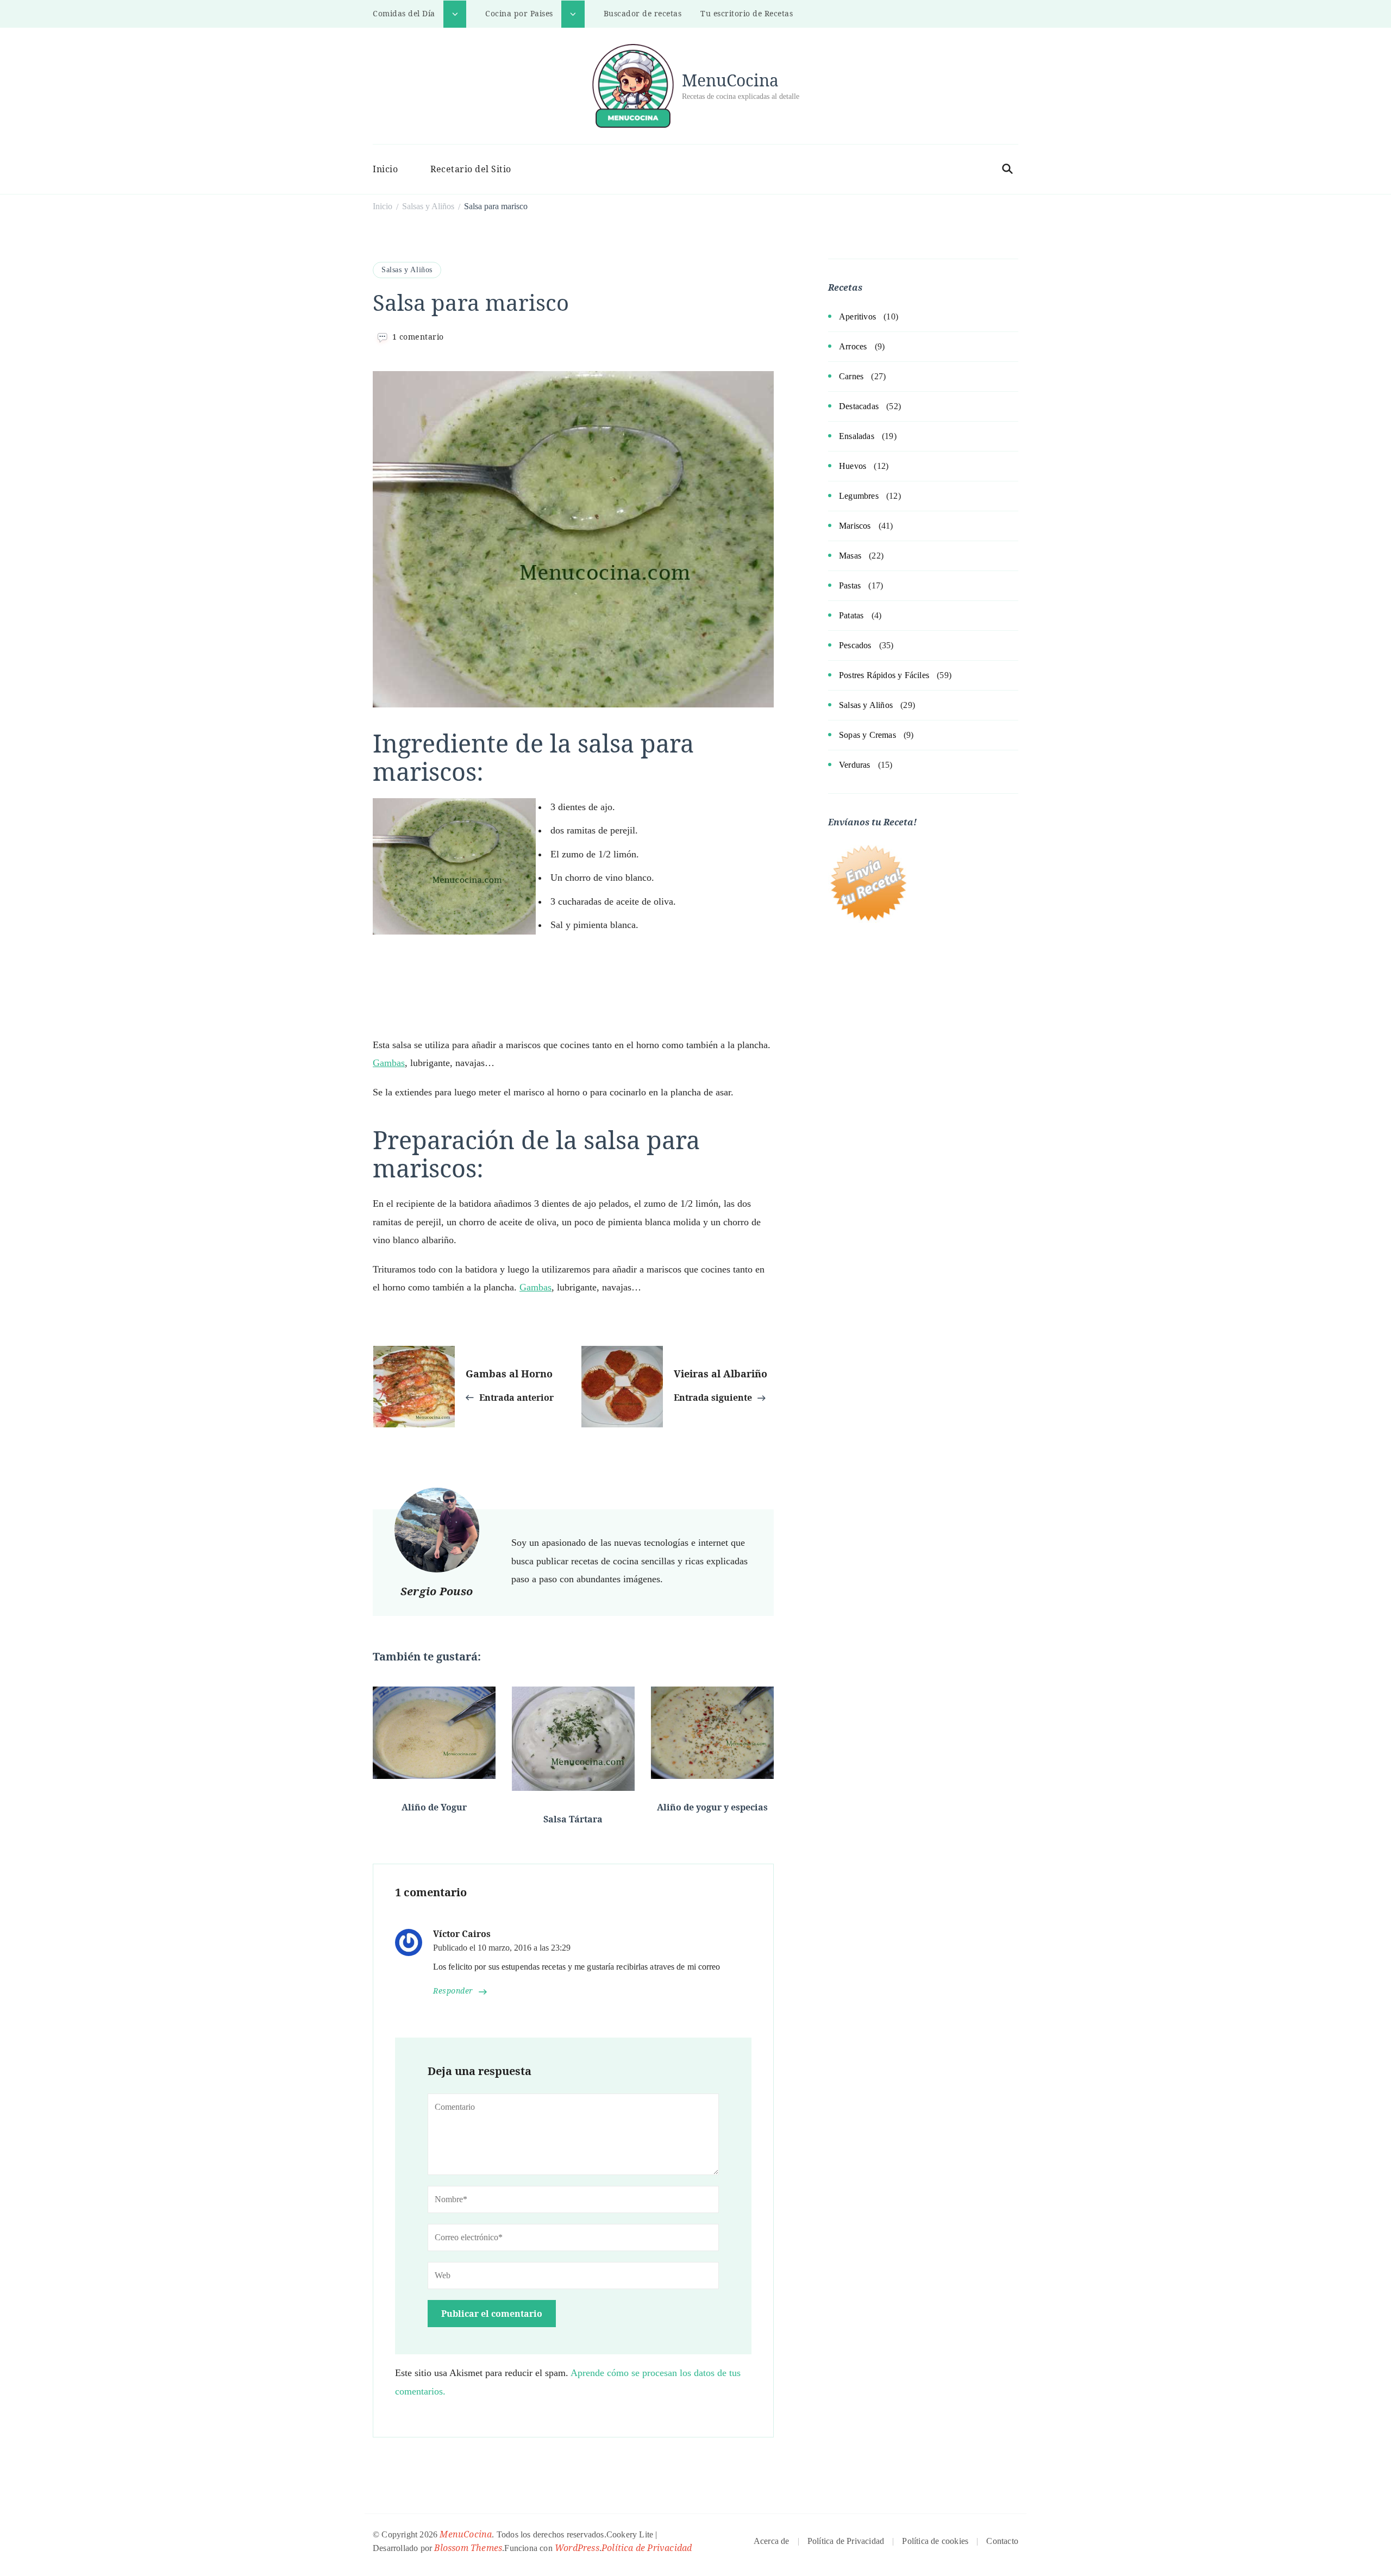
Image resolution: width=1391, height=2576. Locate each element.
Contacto (1002, 2541)
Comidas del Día (404, 13)
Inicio (385, 169)
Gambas (389, 1063)
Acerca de (772, 2541)
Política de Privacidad (647, 2548)
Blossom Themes (468, 2548)
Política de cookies (935, 2541)
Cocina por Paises (519, 13)
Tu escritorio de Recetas (747, 13)
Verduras (855, 765)
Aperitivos (857, 316)
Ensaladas (857, 436)
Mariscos (855, 526)
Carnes (851, 376)
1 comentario (418, 337)
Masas (850, 556)
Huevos (853, 466)
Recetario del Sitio (471, 169)
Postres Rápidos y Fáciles (884, 675)
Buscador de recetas (643, 13)
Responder (453, 1991)
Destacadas (859, 406)
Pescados (855, 645)
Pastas (850, 585)
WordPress (577, 2548)
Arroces (853, 346)
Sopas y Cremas (867, 735)
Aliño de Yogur (434, 1807)
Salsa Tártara (573, 1819)
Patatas (851, 615)
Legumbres (859, 496)
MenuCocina (730, 80)
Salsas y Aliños (407, 270)
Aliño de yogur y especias (712, 1807)
